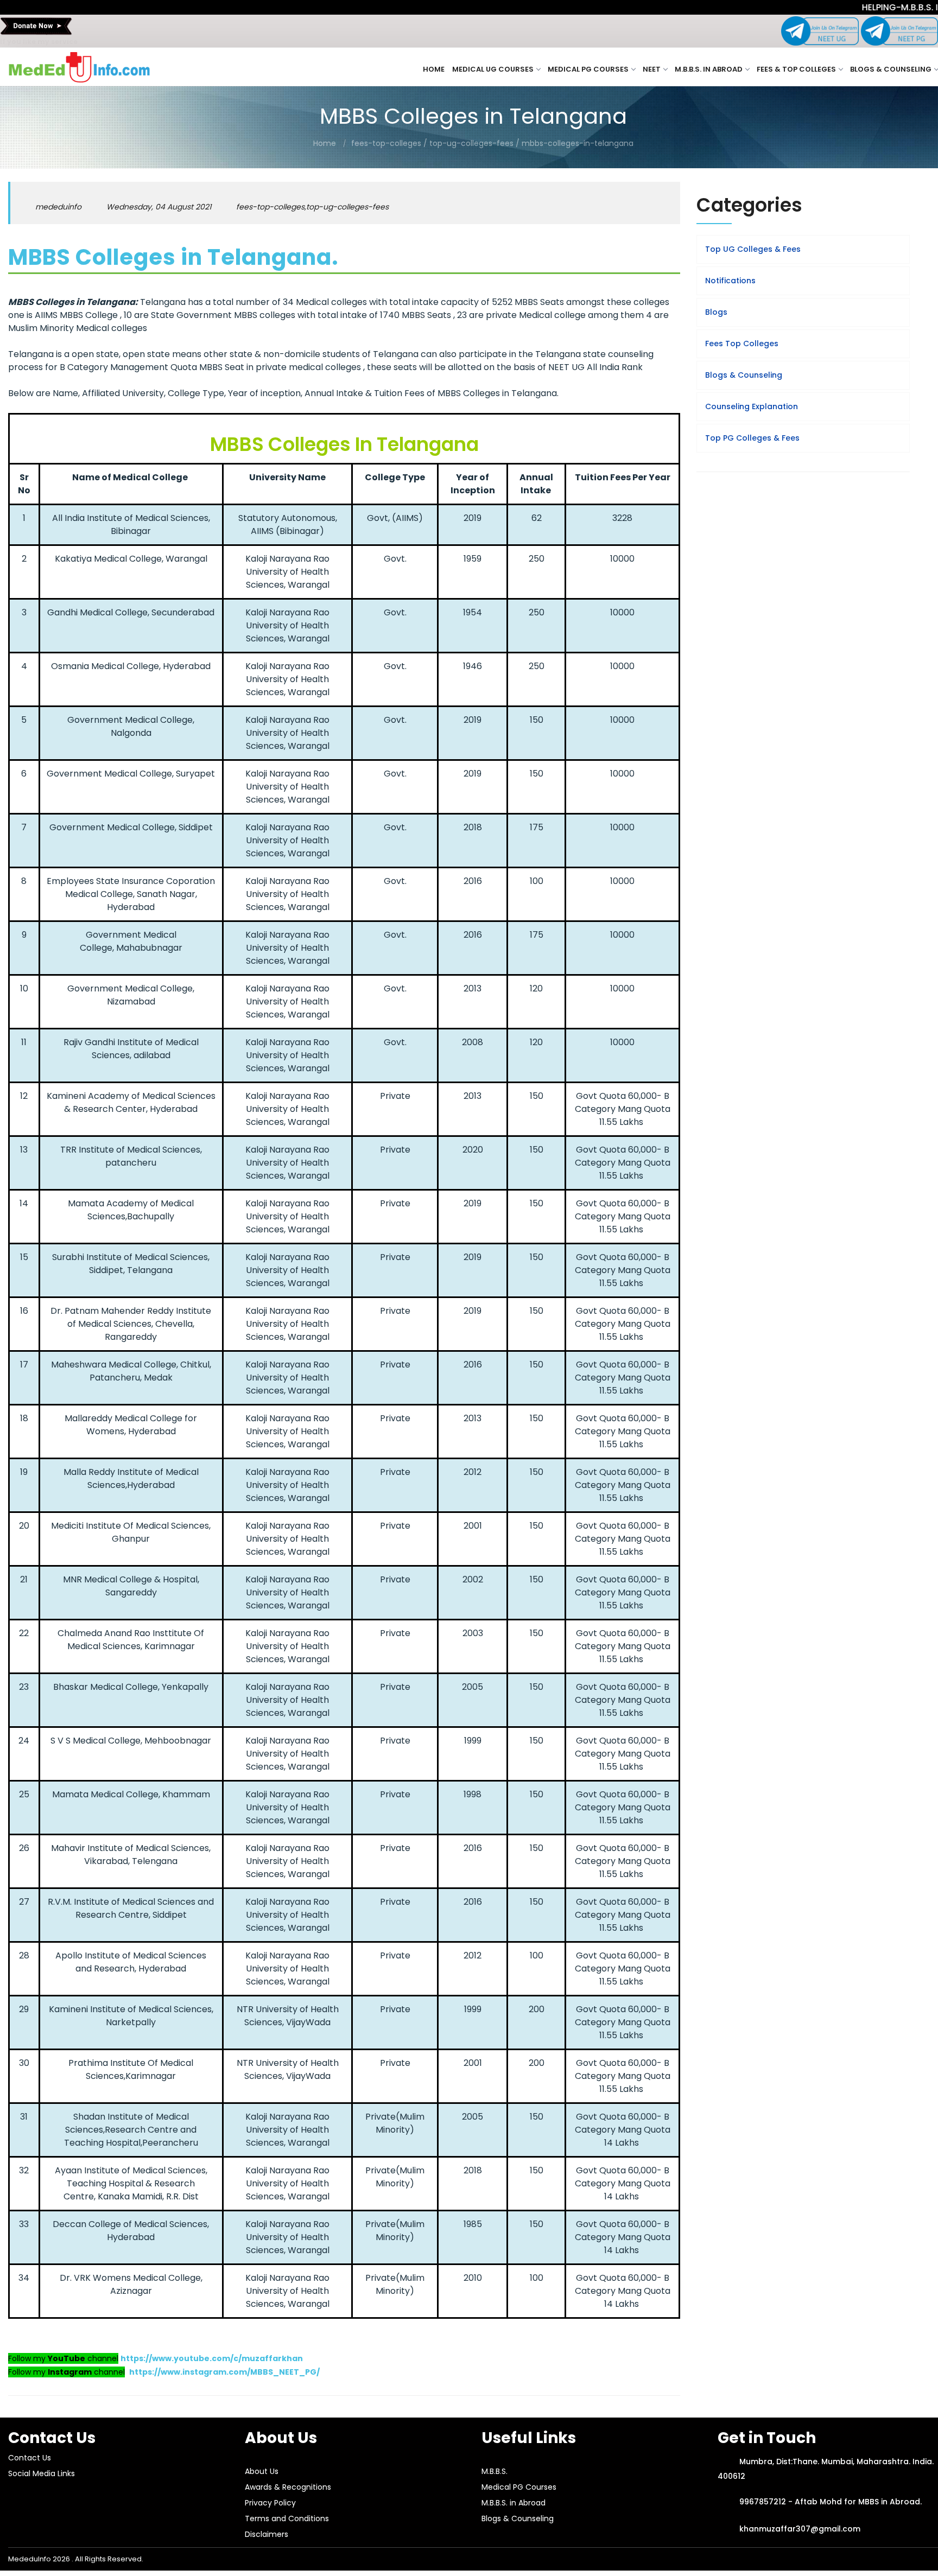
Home (434, 69)
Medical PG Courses (588, 69)
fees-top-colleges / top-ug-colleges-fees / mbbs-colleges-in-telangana (492, 143)
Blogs (716, 312)
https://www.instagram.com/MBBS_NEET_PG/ (224, 2372)
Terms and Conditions (287, 2518)
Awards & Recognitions (288, 2487)
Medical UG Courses (493, 69)
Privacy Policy (270, 2503)
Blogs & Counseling (891, 69)
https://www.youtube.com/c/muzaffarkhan (212, 2358)
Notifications (730, 281)
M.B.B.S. (495, 2471)
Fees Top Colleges (742, 344)
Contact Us (30, 2458)
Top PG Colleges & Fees (752, 438)
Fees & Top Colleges (796, 69)
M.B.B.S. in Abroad (709, 69)
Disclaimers (267, 2534)
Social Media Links (42, 2473)
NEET (652, 69)
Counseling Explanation (752, 406)
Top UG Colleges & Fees (753, 249)
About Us (262, 2471)
